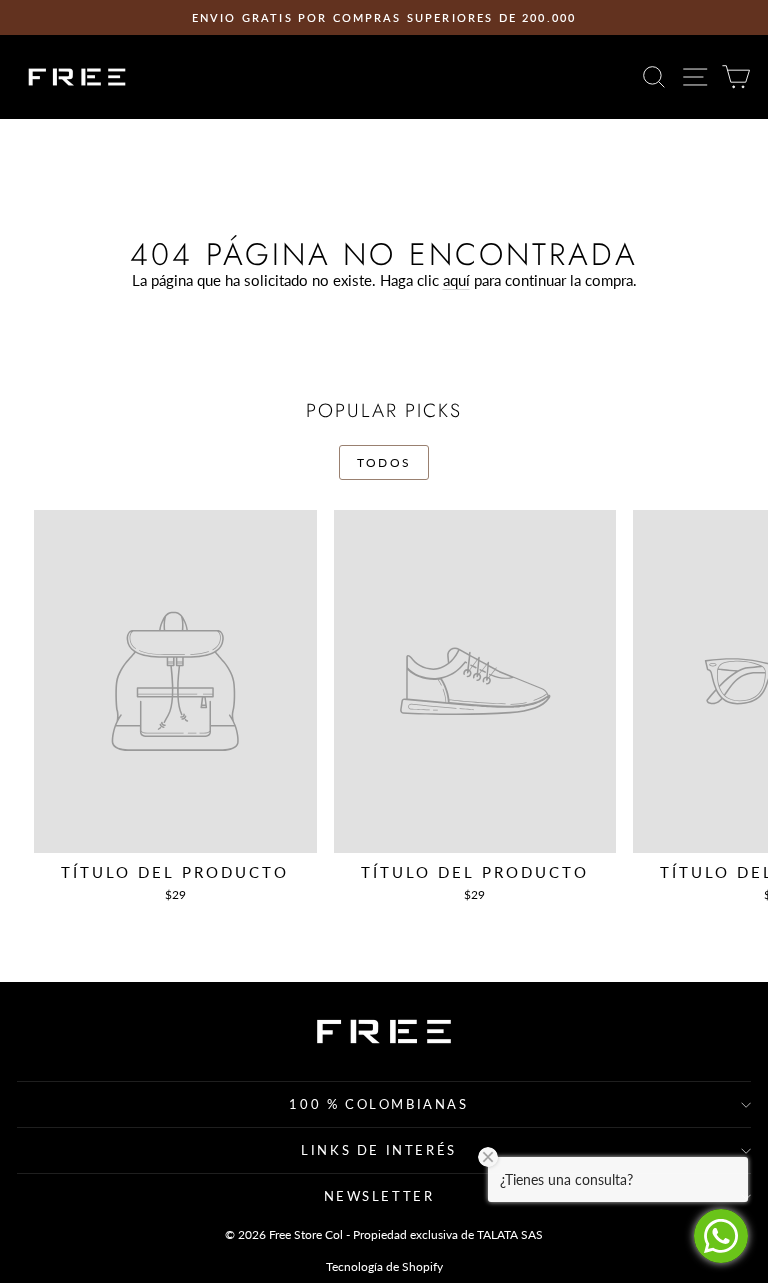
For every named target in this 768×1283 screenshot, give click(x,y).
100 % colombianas (378, 1104)
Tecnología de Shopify (384, 1266)
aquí (456, 280)
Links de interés (379, 1150)
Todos (384, 462)
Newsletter (379, 1196)
